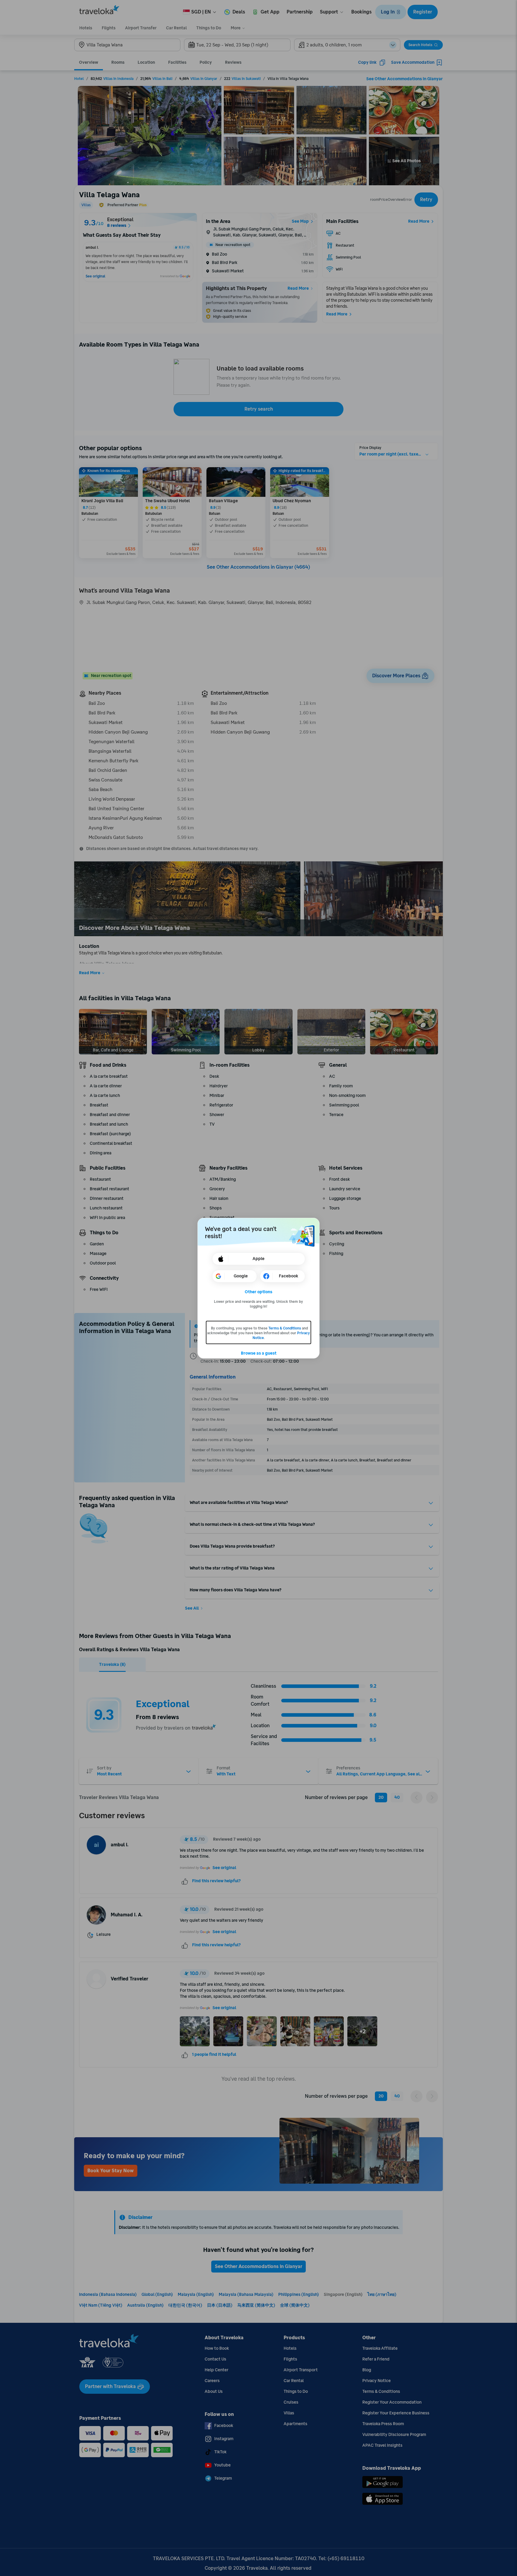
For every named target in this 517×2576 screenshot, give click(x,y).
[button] (259, 1292)
